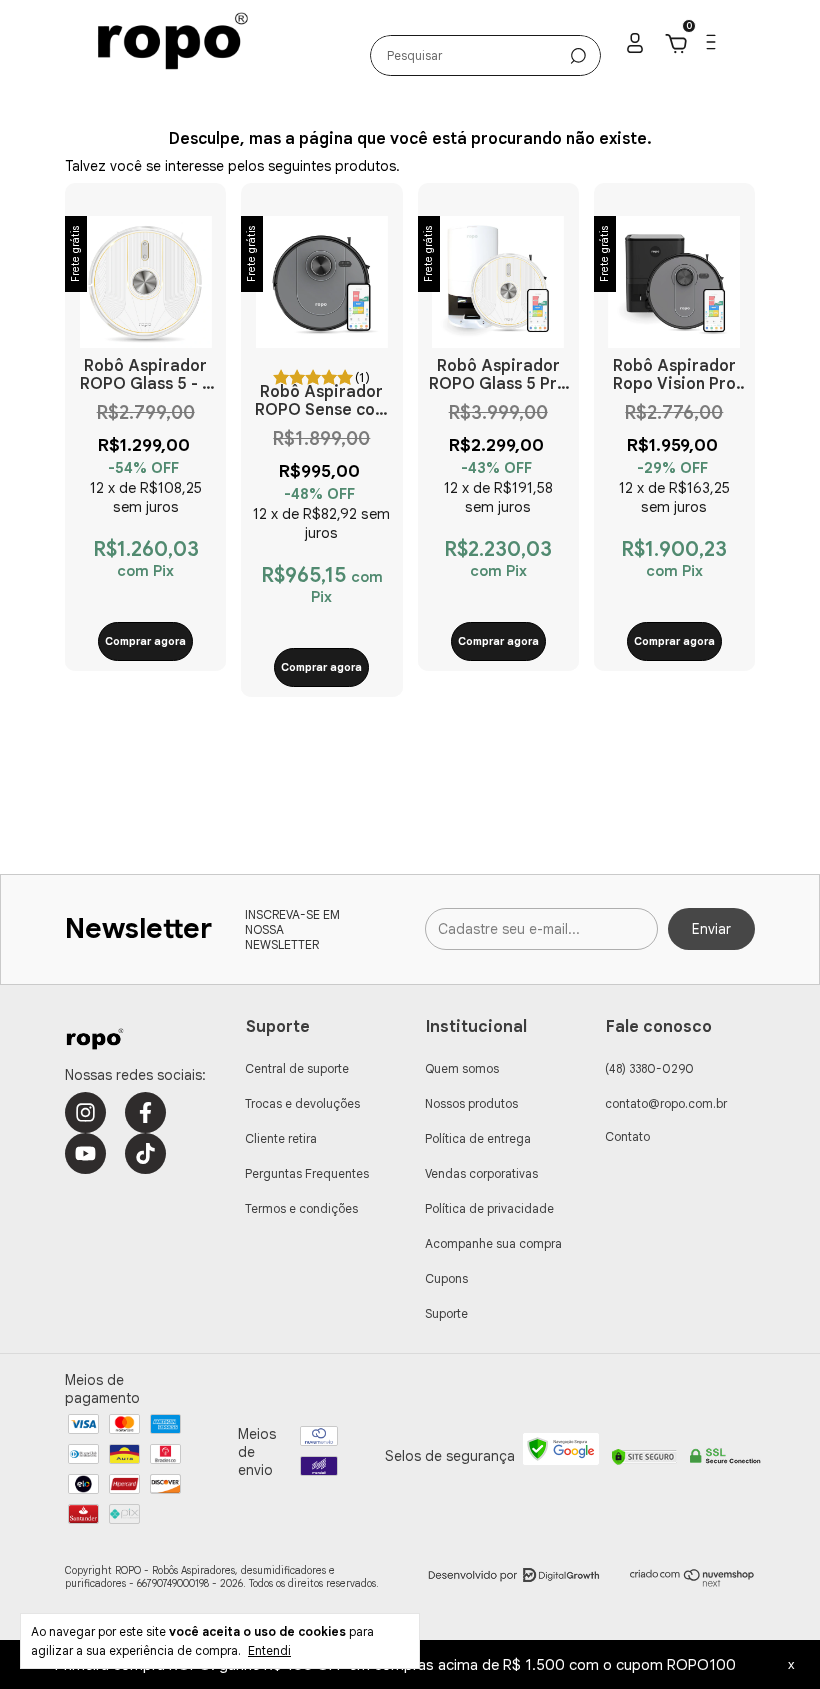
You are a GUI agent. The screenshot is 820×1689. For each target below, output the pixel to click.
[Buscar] (578, 56)
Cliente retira (281, 1138)
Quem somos (462, 1068)
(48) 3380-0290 (649, 1068)
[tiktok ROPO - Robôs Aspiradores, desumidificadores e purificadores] (145, 1153)
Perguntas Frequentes (307, 1173)
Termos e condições (301, 1208)
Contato (627, 1136)
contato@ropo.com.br (666, 1103)
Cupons (446, 1278)
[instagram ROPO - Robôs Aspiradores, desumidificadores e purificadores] (85, 1112)
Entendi (269, 1650)
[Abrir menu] (709, 46)
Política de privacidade (489, 1208)
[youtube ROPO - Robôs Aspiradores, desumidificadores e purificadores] (85, 1153)
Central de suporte (297, 1068)
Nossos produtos (471, 1103)
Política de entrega (478, 1138)
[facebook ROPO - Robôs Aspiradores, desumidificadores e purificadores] (145, 1112)
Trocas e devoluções (302, 1103)
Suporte (446, 1313)
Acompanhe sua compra (493, 1243)
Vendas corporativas (481, 1173)
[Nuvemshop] (692, 1582)
